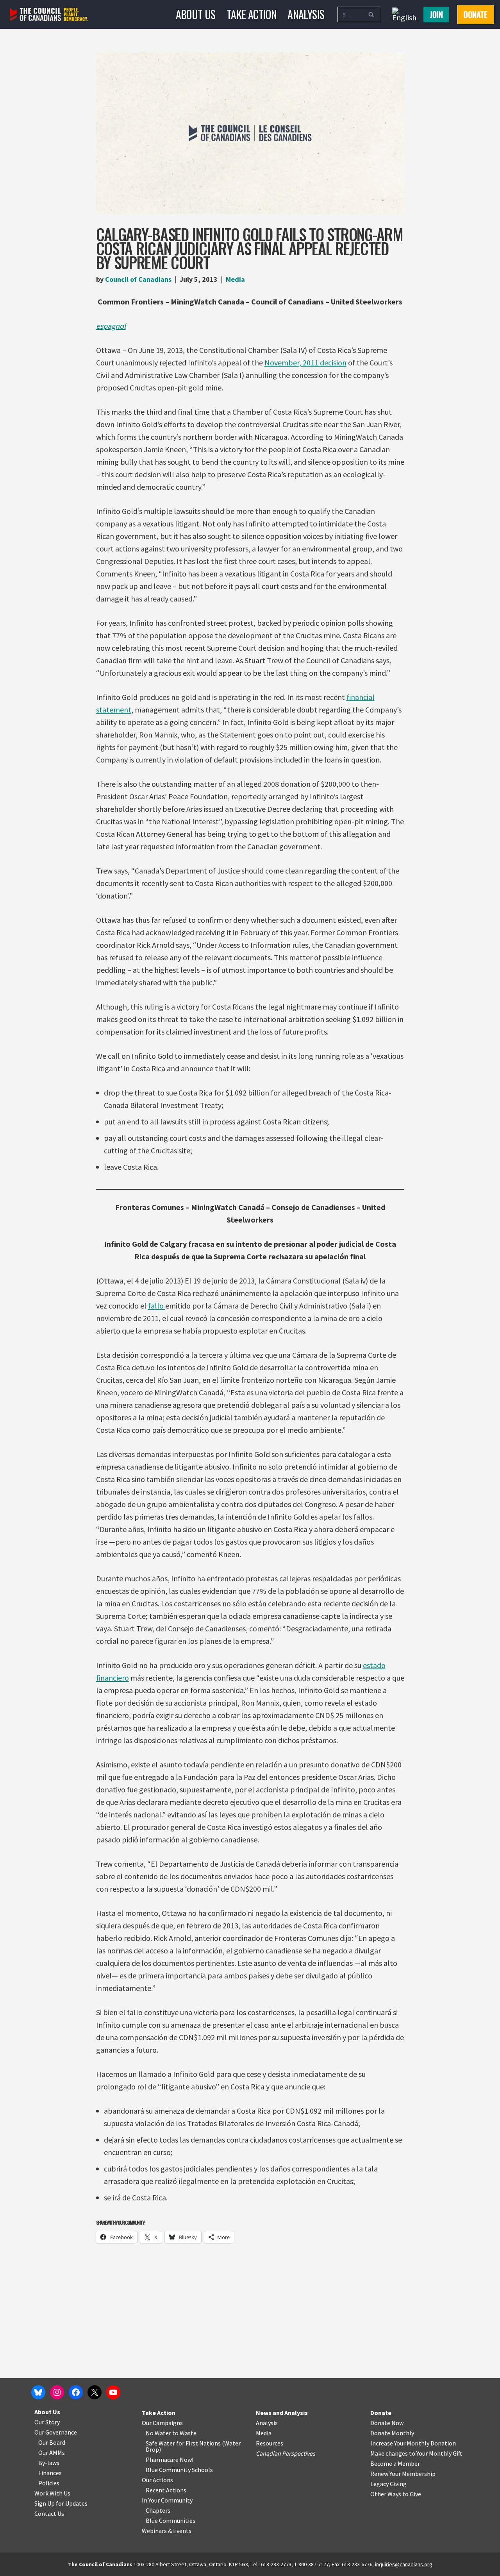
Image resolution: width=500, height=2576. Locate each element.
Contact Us (49, 2513)
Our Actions (157, 2480)
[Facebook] (76, 2392)
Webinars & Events (167, 2531)
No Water (159, 2433)
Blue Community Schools (179, 2470)
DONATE (476, 14)
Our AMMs (52, 2452)
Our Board (52, 2442)
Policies (49, 2483)
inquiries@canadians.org (404, 2564)
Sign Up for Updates (61, 2503)
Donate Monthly (392, 2433)
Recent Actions (166, 2490)
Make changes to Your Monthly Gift (416, 2453)
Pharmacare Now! (170, 2460)
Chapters (158, 2510)
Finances (50, 2473)
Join (436, 14)
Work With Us (52, 2493)
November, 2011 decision (305, 363)
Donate (381, 2413)
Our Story (47, 2422)
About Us (196, 14)
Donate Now (387, 2423)
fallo (157, 1306)
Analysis (306, 14)
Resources (270, 2443)
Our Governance (56, 2432)
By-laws (49, 2463)
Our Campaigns (162, 2423)
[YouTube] (113, 2392)
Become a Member (395, 2463)
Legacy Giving (388, 2484)
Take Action (252, 14)
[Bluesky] (38, 2392)
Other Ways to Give (396, 2494)
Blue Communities (171, 2521)
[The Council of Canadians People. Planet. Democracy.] (49, 15)
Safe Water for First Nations (183, 2443)
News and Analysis (282, 2413)
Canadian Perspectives (286, 2453)
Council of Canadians (138, 279)
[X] (95, 2392)
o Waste (186, 2433)
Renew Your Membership (403, 2474)
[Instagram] (57, 2392)
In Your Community (167, 2500)
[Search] (371, 14)
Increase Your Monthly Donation (413, 2443)
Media (235, 279)
